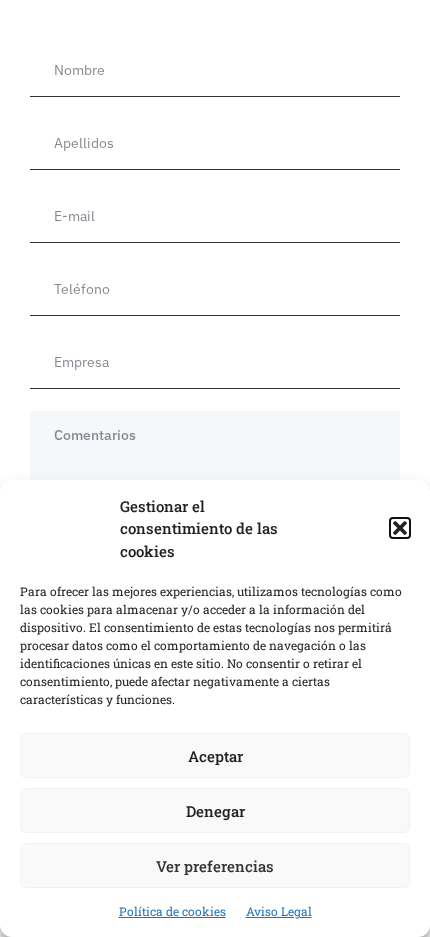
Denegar (215, 811)
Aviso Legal (279, 911)
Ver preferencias (215, 866)
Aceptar (215, 756)
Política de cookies (172, 911)
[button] (400, 528)
